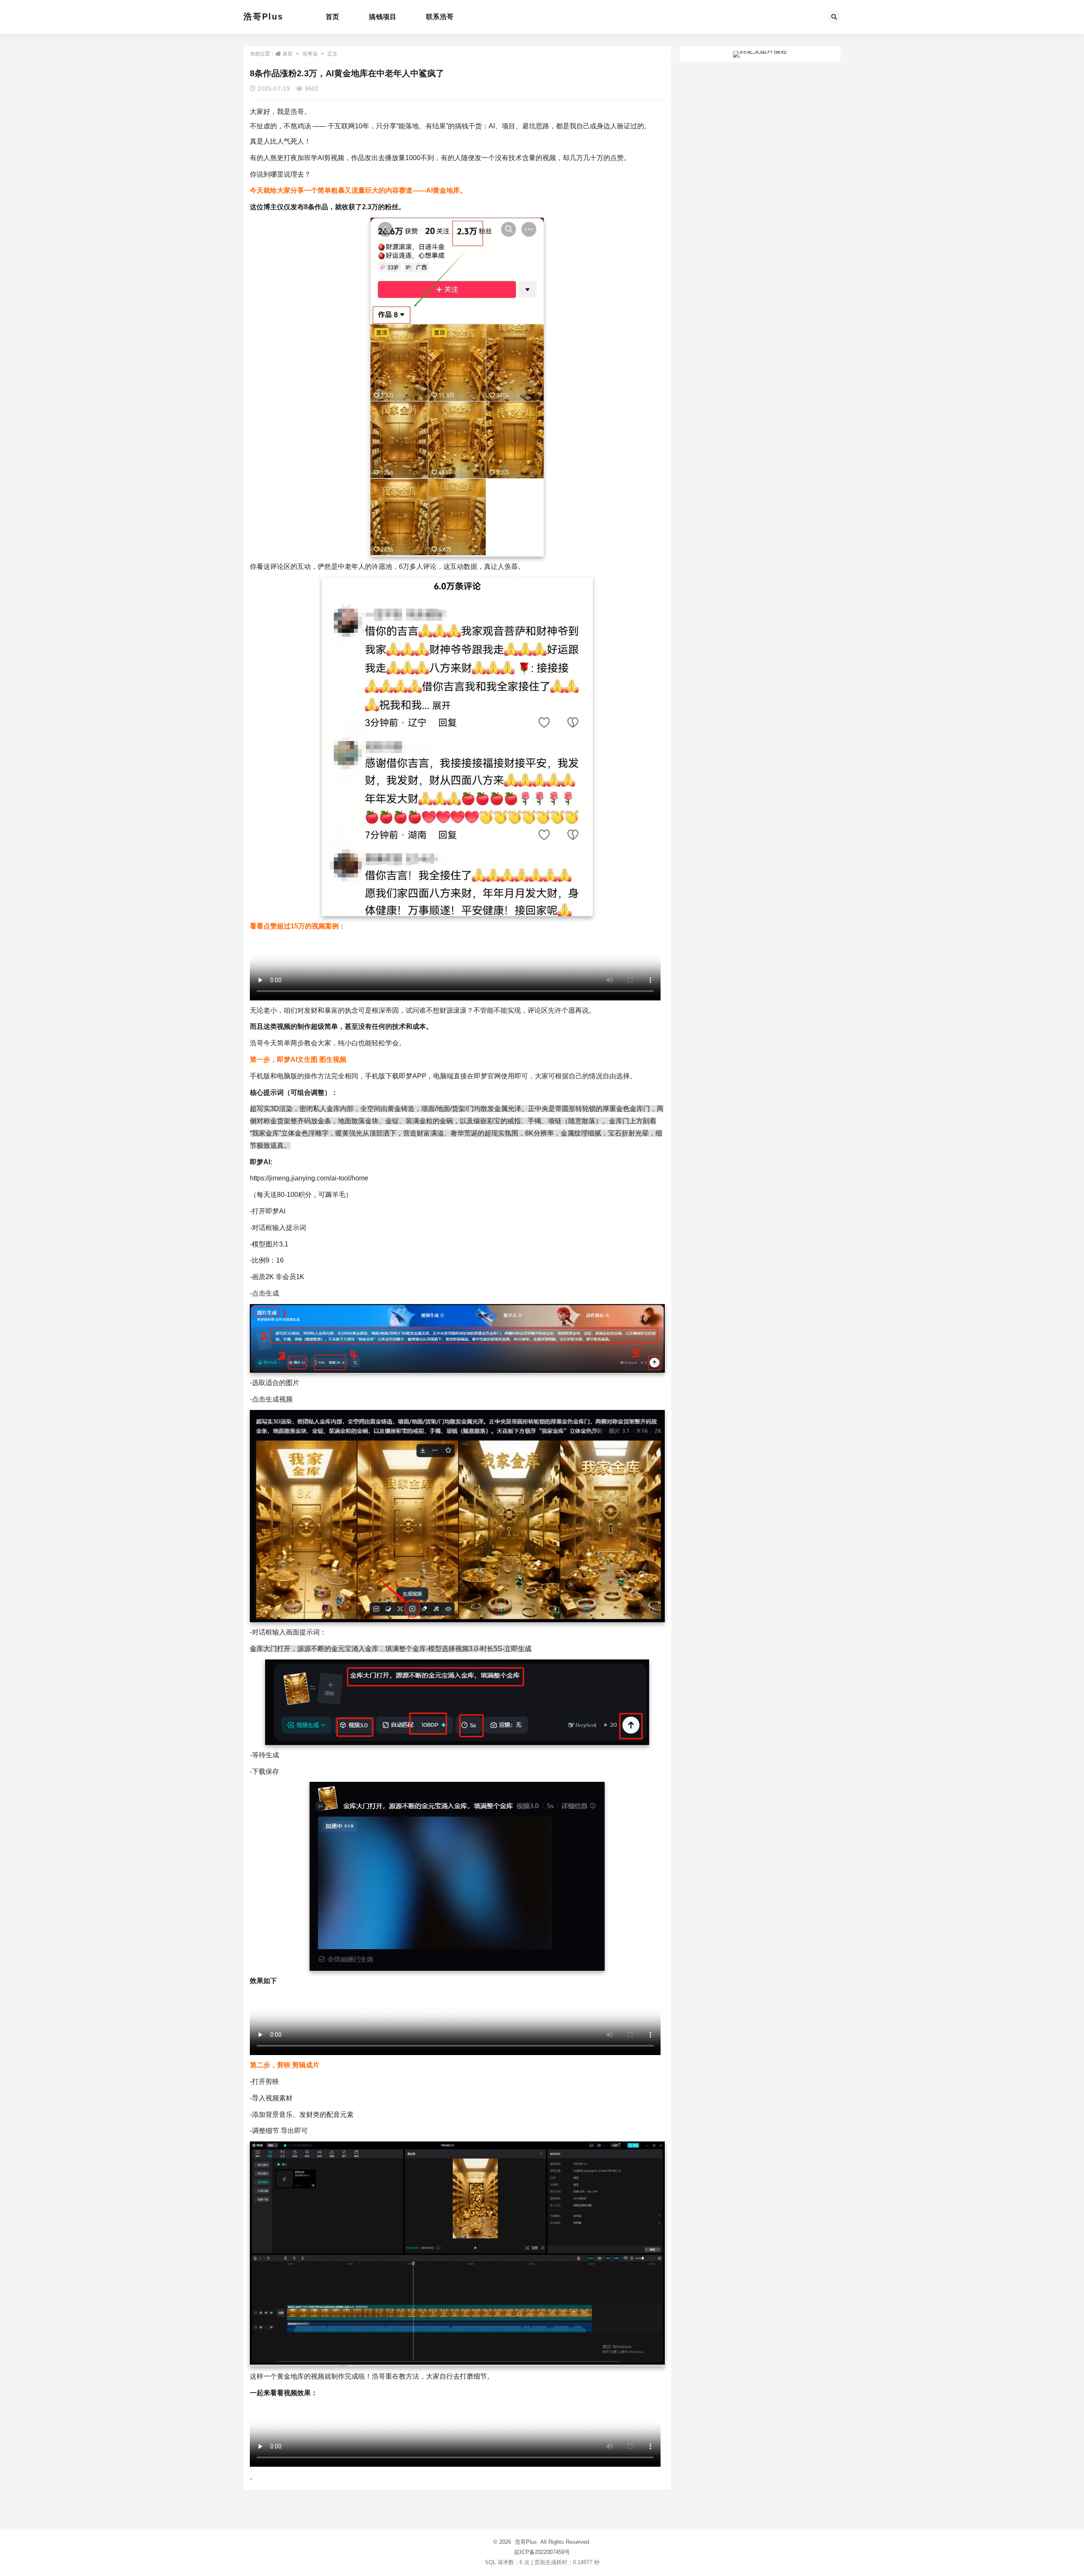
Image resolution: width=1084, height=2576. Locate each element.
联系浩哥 (440, 17)
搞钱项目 (383, 17)
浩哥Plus (263, 17)
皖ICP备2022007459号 (542, 2552)
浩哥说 (310, 54)
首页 (332, 17)
